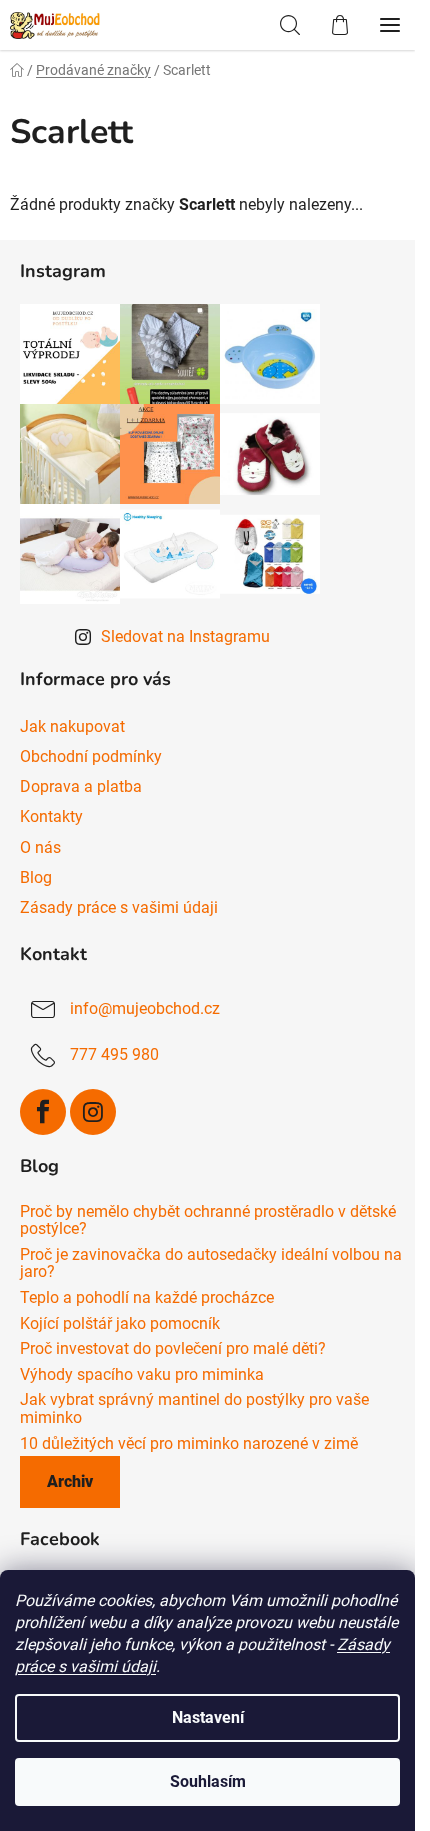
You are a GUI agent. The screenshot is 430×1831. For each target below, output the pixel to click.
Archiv (70, 1481)
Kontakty (51, 816)
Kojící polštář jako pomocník (120, 1324)
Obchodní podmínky (91, 756)
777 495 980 (114, 1054)
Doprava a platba (81, 786)
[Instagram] (93, 1112)
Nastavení (208, 1717)
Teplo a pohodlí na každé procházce (147, 1298)
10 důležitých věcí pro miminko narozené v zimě (189, 1444)
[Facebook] (43, 1112)
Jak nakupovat (72, 726)
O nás (40, 847)
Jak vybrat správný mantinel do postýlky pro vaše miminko (194, 1408)
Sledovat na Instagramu (185, 636)
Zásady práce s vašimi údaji (119, 907)
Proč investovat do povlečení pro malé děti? (173, 1349)
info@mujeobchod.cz (145, 1008)
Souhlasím (208, 1781)
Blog (36, 877)
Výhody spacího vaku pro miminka (142, 1375)
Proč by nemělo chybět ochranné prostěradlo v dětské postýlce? (208, 1220)
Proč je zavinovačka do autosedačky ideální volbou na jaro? (211, 1263)
